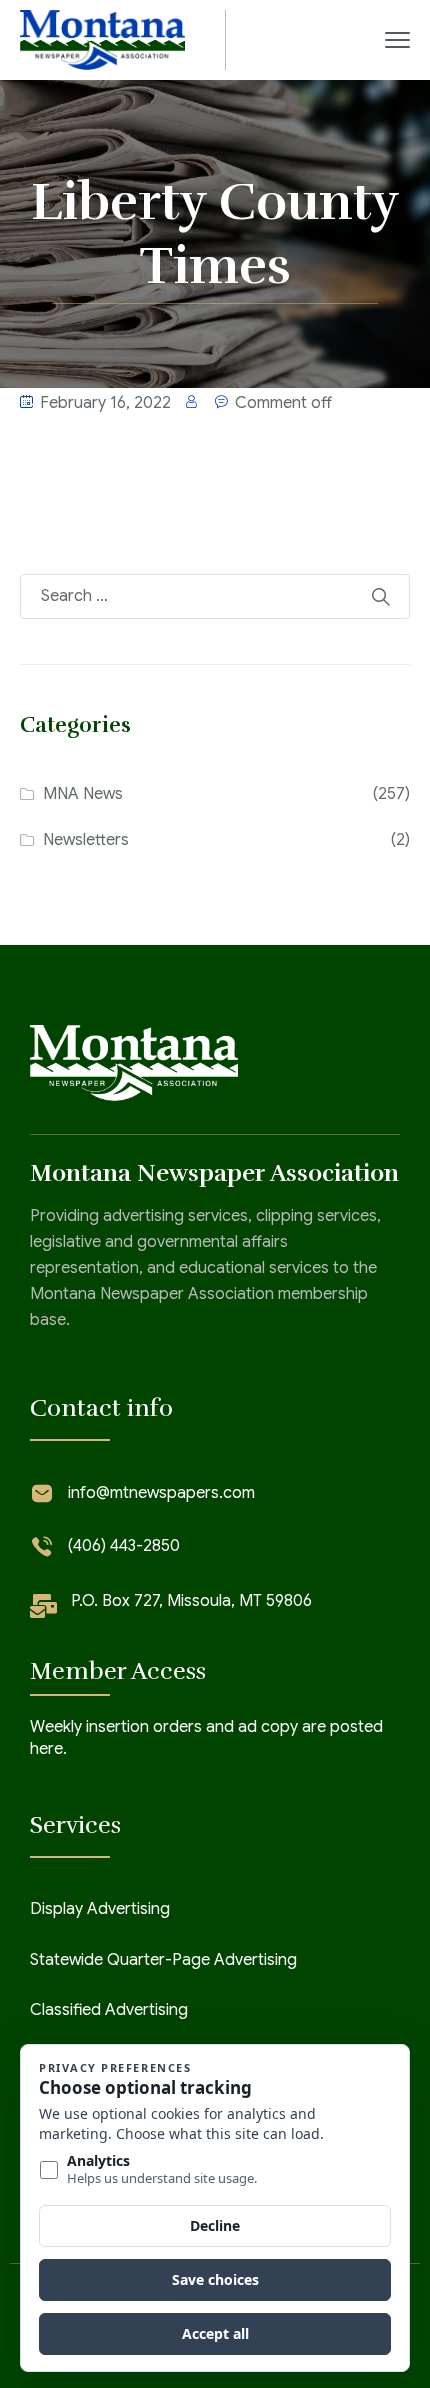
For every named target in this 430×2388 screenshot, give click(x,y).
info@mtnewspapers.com (161, 1493)
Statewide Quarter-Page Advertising (163, 1960)
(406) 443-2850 (124, 1546)
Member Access (118, 1671)
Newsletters (86, 840)
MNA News (83, 794)
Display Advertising (100, 1909)
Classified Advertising (109, 2010)
